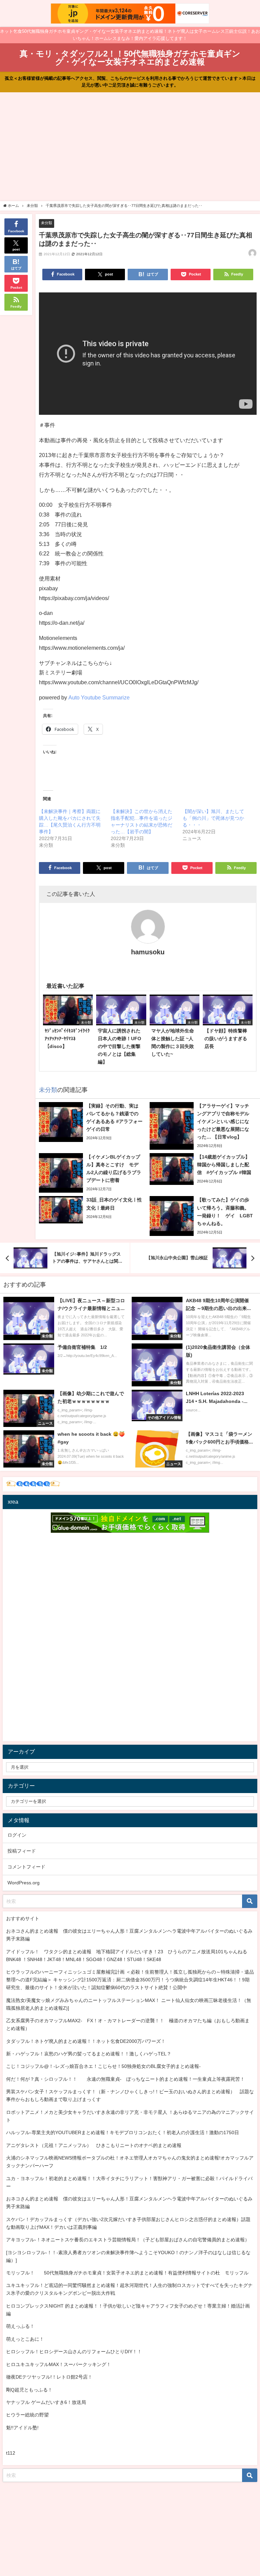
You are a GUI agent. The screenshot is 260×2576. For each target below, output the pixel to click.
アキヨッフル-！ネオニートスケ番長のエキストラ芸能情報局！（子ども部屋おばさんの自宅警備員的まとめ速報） (128, 2240)
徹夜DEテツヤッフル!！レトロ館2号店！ (49, 2377)
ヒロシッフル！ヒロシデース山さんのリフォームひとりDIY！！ (74, 2352)
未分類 (47, 223)
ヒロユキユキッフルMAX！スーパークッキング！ (59, 2364)
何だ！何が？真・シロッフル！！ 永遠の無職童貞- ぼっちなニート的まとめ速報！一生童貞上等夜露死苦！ (125, 2079)
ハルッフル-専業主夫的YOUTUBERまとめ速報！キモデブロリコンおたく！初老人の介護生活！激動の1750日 (123, 2132)
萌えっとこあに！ (25, 2339)
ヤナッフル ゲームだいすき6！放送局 (46, 2402)
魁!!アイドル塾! (22, 2428)
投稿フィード (22, 1851)
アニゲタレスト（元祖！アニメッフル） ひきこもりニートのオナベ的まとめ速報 (94, 2145)
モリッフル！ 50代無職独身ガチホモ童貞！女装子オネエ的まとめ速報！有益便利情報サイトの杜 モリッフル (127, 2273)
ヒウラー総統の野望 (27, 2415)
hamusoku (148, 952)
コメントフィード (26, 1867)
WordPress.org (24, 1883)
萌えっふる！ (20, 2326)
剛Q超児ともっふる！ (29, 2390)
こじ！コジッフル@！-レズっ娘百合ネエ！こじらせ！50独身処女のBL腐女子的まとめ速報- (103, 2066)
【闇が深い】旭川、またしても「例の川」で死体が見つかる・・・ (213, 818)
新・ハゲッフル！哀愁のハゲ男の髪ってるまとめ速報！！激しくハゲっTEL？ (89, 2054)
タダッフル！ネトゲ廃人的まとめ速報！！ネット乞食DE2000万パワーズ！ (86, 2041)
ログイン (17, 1835)
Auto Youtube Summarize (99, 697)
